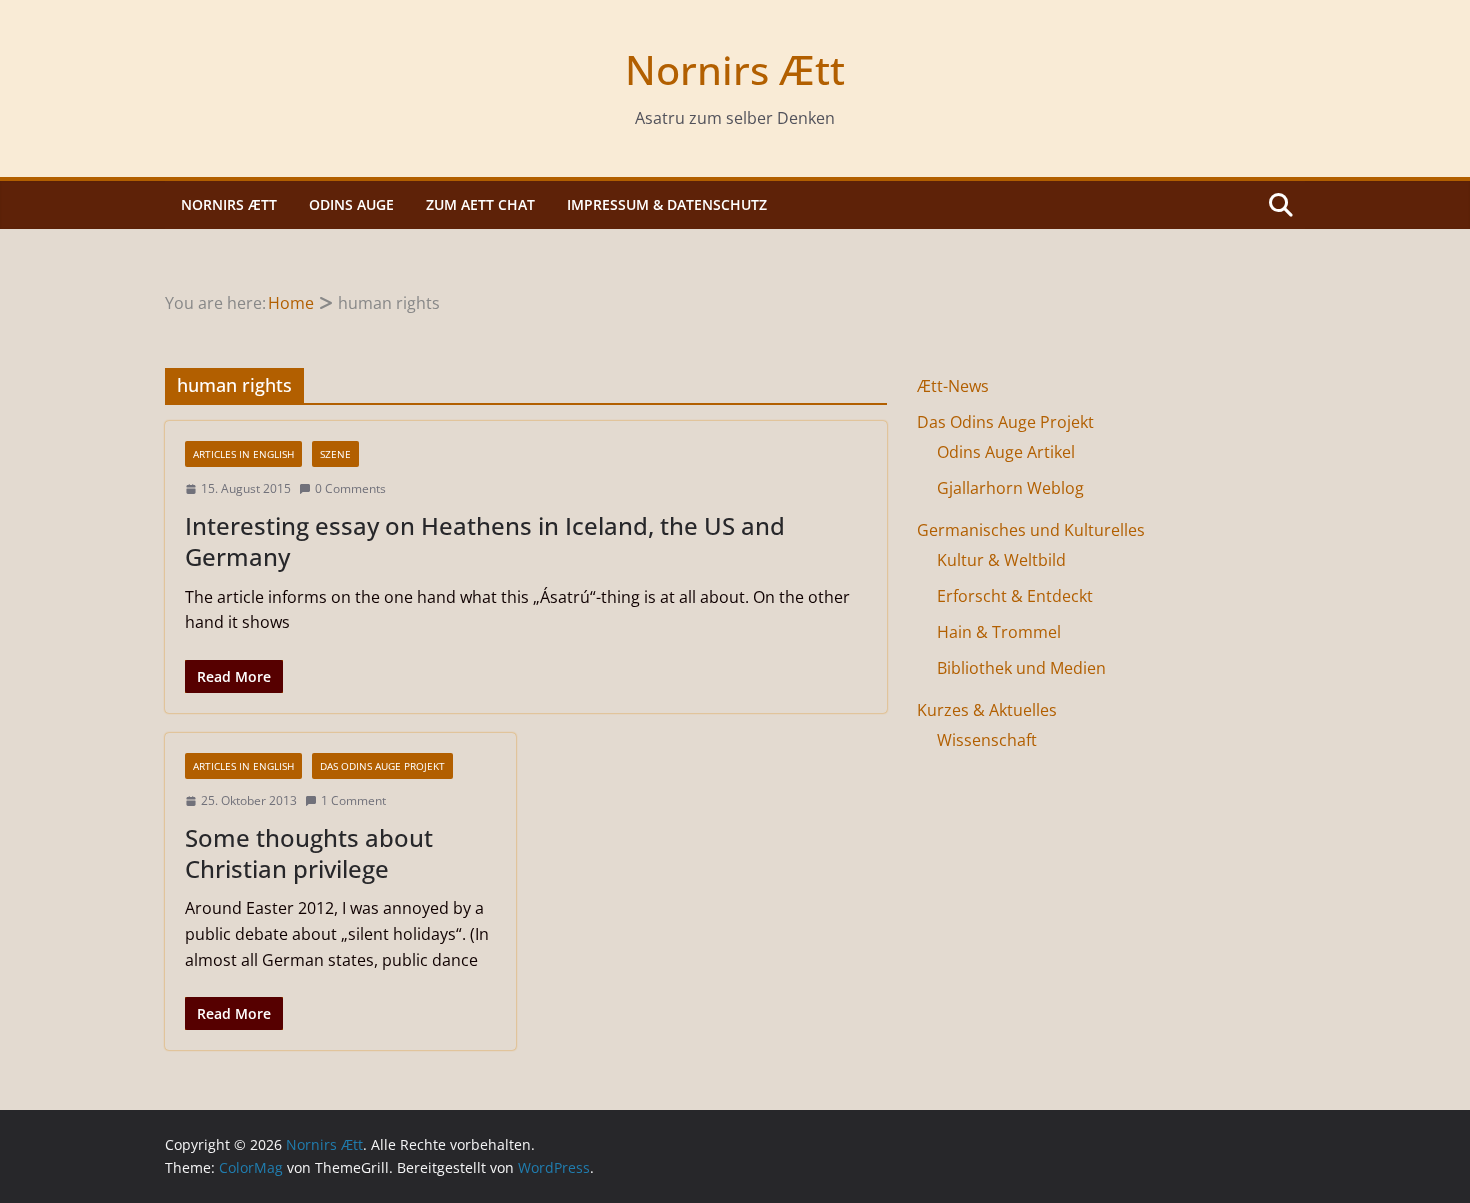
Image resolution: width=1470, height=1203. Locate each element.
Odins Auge (351, 204)
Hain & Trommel (999, 632)
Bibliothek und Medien (1021, 668)
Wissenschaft (987, 740)
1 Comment (353, 800)
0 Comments (350, 488)
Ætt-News (953, 386)
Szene (335, 454)
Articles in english (243, 454)
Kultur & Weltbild (1001, 560)
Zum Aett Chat (480, 204)
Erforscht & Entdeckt (1015, 596)
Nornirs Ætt (735, 69)
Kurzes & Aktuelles (987, 710)
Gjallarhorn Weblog (1010, 488)
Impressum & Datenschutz (667, 204)
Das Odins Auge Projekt (382, 766)
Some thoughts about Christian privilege (309, 853)
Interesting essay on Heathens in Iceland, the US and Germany (485, 541)
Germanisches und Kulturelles (1031, 530)
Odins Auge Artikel (1006, 452)
